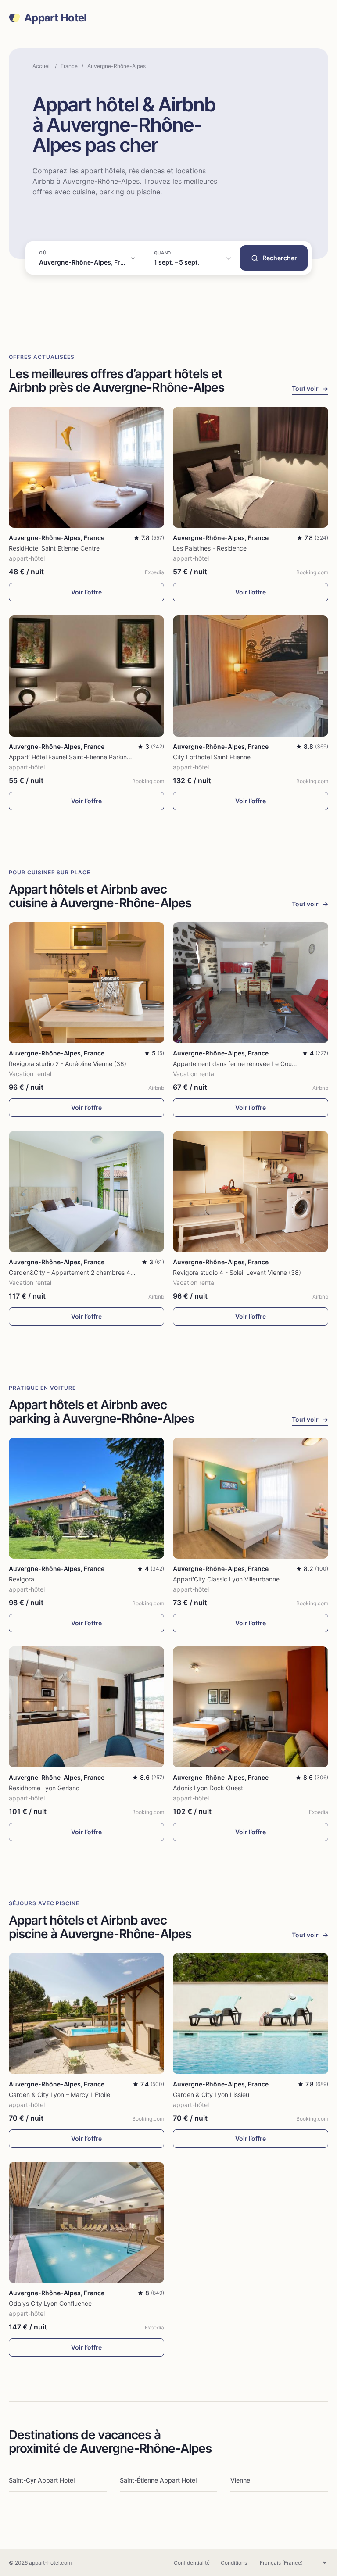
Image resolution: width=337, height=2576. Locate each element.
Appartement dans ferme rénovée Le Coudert (238, 1064)
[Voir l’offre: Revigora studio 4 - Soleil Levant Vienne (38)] (251, 1191)
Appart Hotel (55, 18)
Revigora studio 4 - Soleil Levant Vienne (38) (237, 1272)
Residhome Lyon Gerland (44, 1788)
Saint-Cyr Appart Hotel (42, 2480)
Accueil (42, 66)
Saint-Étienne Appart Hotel (158, 2480)
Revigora (22, 1579)
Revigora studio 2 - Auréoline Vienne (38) (68, 1064)
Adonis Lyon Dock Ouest (208, 1788)
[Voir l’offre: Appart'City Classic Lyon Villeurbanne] (251, 1498)
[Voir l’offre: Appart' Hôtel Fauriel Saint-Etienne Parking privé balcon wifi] (86, 676)
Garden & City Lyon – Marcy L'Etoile (59, 2095)
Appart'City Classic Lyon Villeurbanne (226, 1579)
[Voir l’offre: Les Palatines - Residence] (251, 467)
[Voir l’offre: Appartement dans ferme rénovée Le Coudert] (251, 983)
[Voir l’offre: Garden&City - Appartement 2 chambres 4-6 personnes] (86, 1191)
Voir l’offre (86, 592)
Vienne (240, 2480)
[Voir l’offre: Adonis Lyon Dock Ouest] (251, 1707)
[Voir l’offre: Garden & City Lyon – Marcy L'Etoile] (86, 2014)
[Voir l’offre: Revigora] (86, 1498)
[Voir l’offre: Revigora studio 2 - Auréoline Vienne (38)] (86, 983)
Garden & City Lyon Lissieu (211, 2095)
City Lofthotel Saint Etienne (212, 757)
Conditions (234, 2563)
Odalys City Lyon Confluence (50, 2303)
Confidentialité (192, 2563)
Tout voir (310, 388)
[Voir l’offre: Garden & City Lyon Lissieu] (251, 2014)
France (69, 66)
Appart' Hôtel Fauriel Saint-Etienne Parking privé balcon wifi (94, 757)
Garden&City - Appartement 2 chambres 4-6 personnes (89, 1272)
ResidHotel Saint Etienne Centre (54, 548)
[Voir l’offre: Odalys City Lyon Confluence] (86, 2222)
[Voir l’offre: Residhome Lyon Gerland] (86, 1707)
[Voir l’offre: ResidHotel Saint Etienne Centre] (86, 467)
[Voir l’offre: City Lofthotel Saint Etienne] (251, 676)
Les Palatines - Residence (210, 548)
